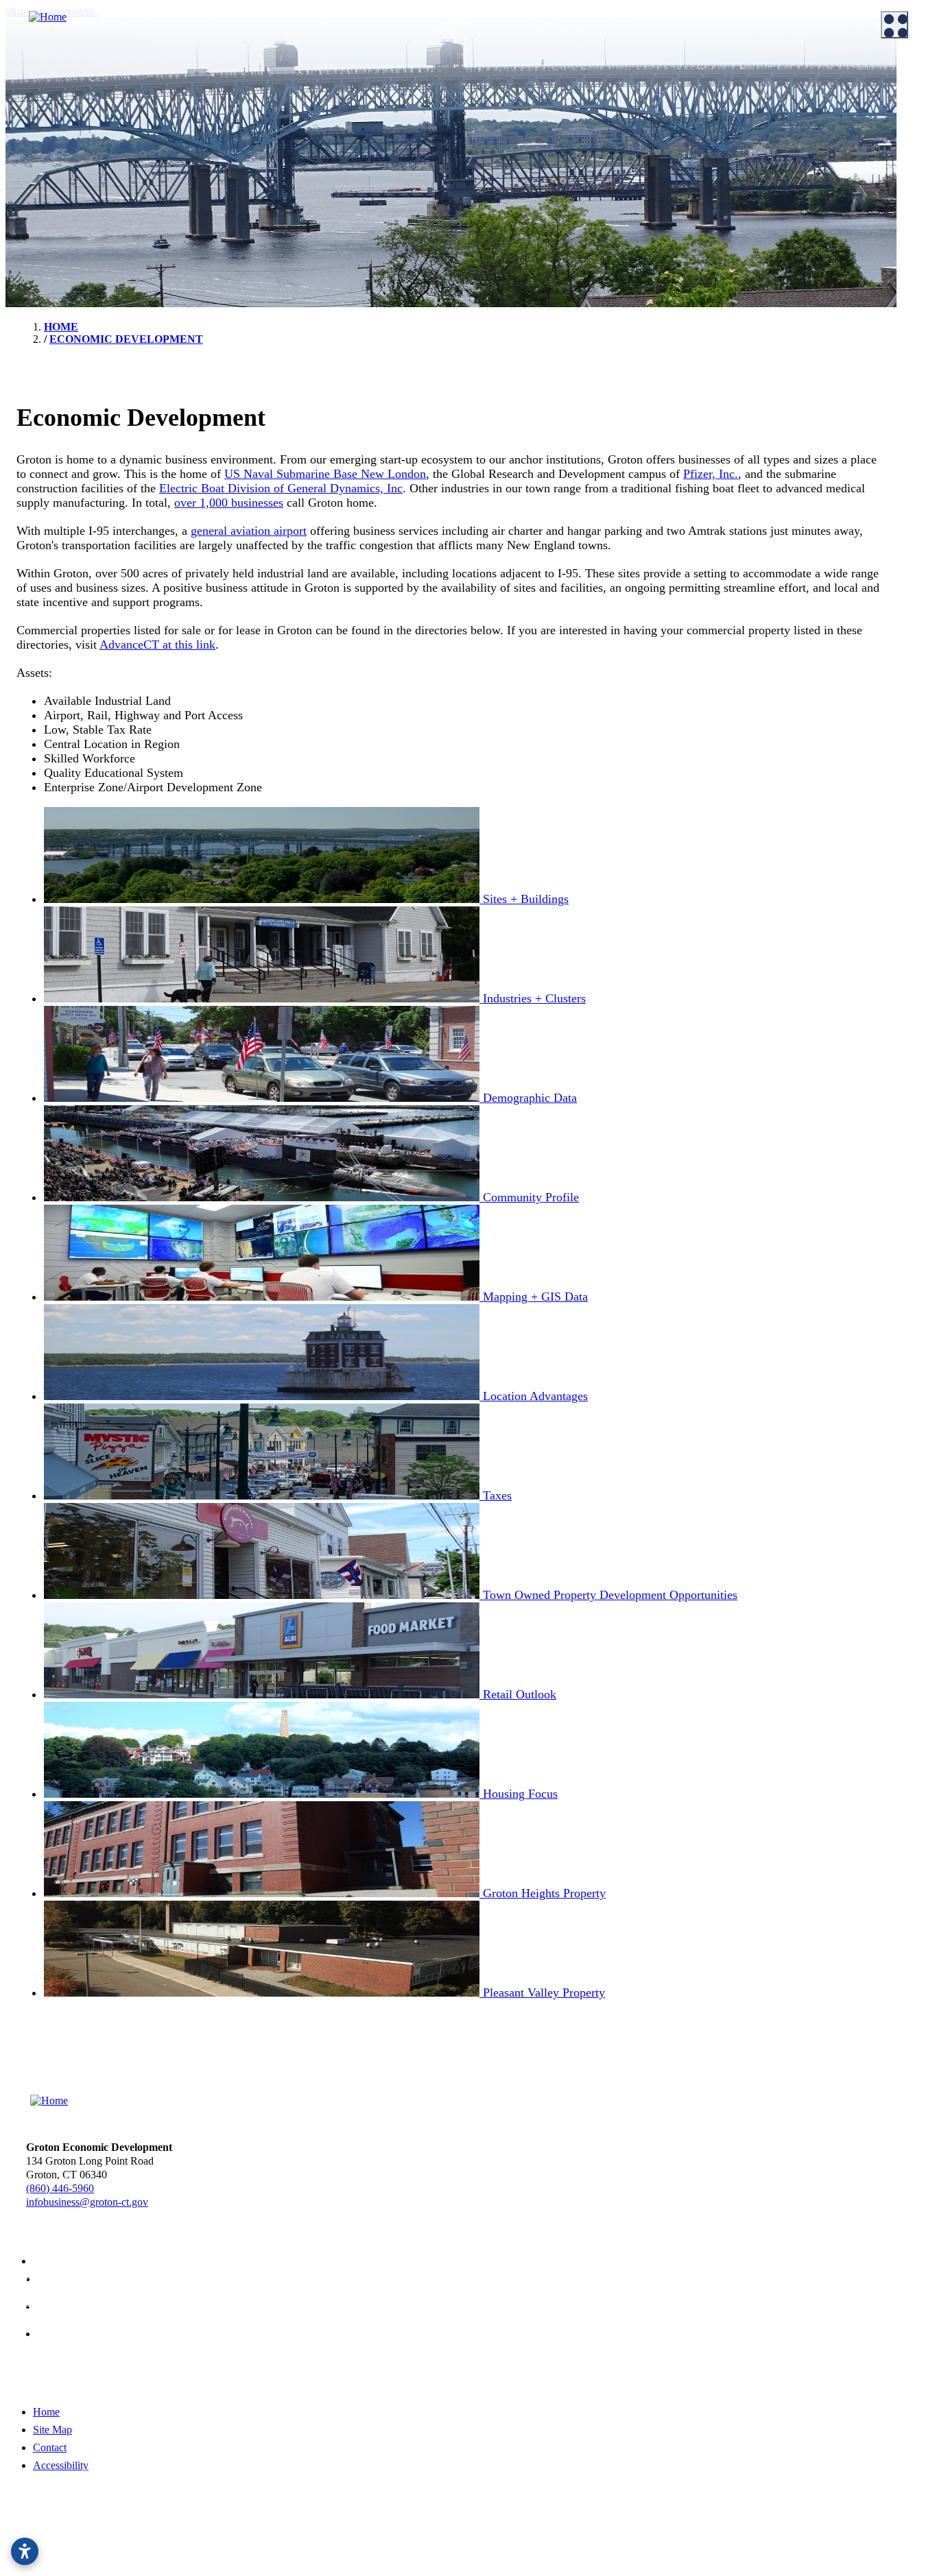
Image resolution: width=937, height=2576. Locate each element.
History (32, 202)
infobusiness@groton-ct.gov (87, 2202)
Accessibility (61, 2465)
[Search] (910, 469)
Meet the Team (48, 95)
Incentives (275, 95)
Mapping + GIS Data (535, 164)
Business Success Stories (306, 130)
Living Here (42, 185)
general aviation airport (249, 531)
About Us (28, 74)
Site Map (52, 2430)
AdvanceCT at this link (157, 645)
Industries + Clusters (534, 112)
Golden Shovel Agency (506, 2543)
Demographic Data (531, 130)
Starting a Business (294, 112)
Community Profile (531, 147)
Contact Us (40, 130)
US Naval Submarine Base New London (325, 474)
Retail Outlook (522, 181)
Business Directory (294, 147)
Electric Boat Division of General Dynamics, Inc (281, 488)
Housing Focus (523, 198)
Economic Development (533, 74)
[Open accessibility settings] (25, 2551)
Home (46, 2412)
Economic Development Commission (96, 112)
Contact (50, 2447)
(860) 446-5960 (60, 2188)
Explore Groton (41, 164)
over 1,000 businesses (229, 503)
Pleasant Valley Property (542, 232)
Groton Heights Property (543, 215)
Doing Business (278, 74)
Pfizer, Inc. (711, 474)
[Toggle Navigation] (894, 25)
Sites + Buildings (526, 95)
